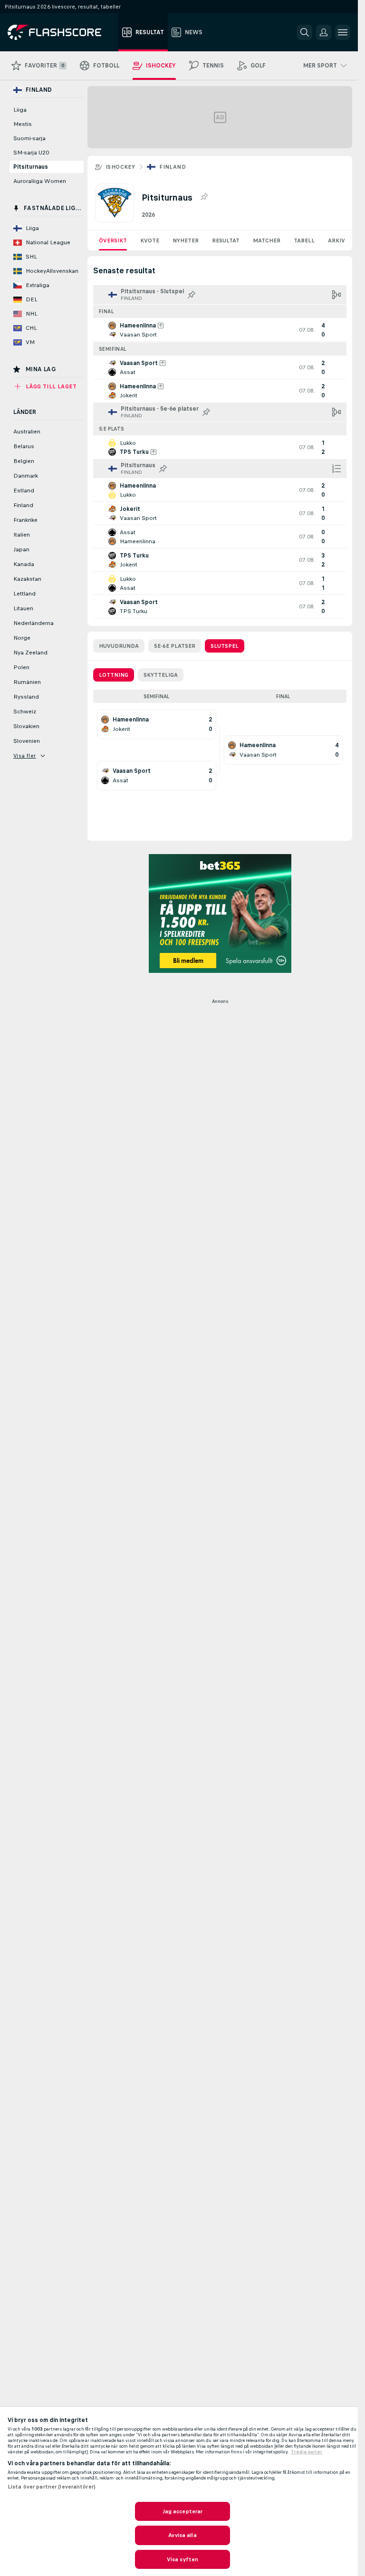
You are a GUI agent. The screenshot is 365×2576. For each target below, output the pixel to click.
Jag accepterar (183, 2511)
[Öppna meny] (343, 32)
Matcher (267, 240)
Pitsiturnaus (31, 167)
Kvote (150, 240)
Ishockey (120, 167)
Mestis (23, 124)
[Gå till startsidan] (61, 32)
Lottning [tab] (114, 675)
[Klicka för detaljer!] (220, 330)
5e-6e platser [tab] (175, 646)
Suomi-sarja (29, 138)
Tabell (304, 240)
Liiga (20, 110)
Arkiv (336, 240)
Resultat (226, 240)
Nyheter (186, 240)
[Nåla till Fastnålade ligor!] (204, 197)
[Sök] (305, 32)
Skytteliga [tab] (161, 675)
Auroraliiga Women (40, 181)
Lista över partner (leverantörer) (52, 2487)
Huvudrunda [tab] (119, 646)
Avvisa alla (182, 2535)
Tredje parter (307, 2452)
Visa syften (182, 2559)
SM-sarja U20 (31, 153)
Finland (173, 167)
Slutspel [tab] (225, 646)
